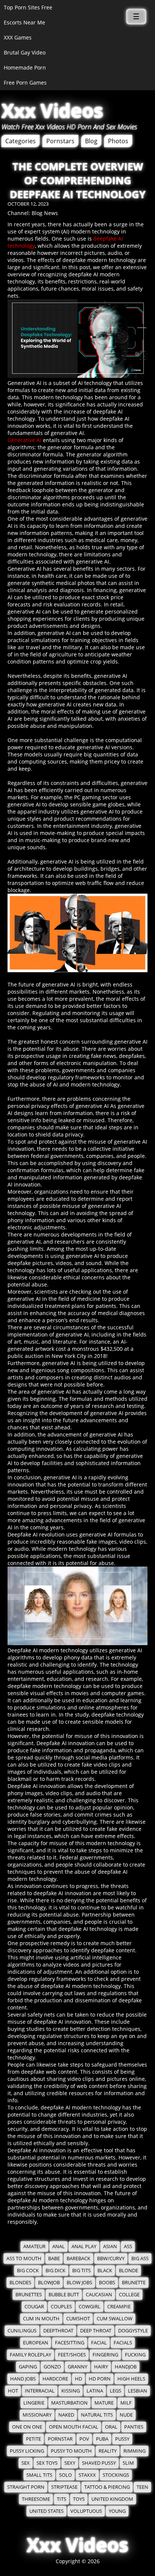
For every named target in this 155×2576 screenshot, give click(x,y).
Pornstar (60, 2439)
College (129, 2295)
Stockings (116, 2475)
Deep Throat (96, 2331)
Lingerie (34, 2403)
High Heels (131, 2379)
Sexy (70, 2463)
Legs (115, 2391)
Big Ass (140, 2259)
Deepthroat (58, 2331)
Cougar (34, 2307)
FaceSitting (70, 2343)
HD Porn (100, 2379)
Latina (95, 2391)
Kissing (71, 2391)
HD (78, 2379)
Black (105, 2271)
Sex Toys (47, 2463)
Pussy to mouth (71, 2451)
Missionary (37, 2415)
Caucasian (99, 2295)
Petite (33, 2439)
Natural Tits (97, 2415)
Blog (91, 141)
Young (117, 2511)
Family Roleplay (30, 2355)
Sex (26, 2463)
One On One (27, 2427)
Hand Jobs (23, 2379)
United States (46, 2511)
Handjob (126, 2367)
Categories (21, 141)
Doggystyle (133, 2331)
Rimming (134, 2451)
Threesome (36, 2499)
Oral (111, 2427)
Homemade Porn (25, 67)
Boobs (107, 2283)
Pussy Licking (27, 2451)
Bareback (78, 2259)
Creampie (119, 2307)
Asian (110, 2246)
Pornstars (60, 141)
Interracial (40, 2391)
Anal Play (84, 2246)
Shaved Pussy (99, 2463)
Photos (118, 141)
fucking (135, 2355)
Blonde (128, 2271)
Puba (102, 2439)
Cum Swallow (115, 2319)
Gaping (28, 2367)
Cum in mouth (41, 2319)
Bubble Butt (64, 2295)
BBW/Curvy (111, 2259)
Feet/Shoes (72, 2355)
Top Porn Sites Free (28, 7)
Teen (142, 2487)
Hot (13, 2391)
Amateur (34, 2246)
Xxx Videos (52, 111)
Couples (61, 2307)
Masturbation (69, 2403)
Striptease (64, 2487)
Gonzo (52, 2367)
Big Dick (55, 2271)
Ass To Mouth (24, 2259)
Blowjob (49, 2283)
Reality (108, 2451)
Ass (128, 2246)
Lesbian (138, 2391)
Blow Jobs (79, 2283)
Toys (79, 2499)
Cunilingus (22, 2331)
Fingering (105, 2355)
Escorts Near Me (24, 22)
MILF (126, 2403)
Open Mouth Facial (74, 2427)
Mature (104, 2403)
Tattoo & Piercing (107, 2487)
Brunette (134, 2283)
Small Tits (39, 2475)
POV (84, 2439)
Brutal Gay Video (25, 52)
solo (65, 2475)
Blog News (45, 213)
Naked (66, 2415)
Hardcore (55, 2379)
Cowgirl (90, 2307)
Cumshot (78, 2319)
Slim (128, 2463)
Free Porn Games (25, 83)
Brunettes (29, 2295)
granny (77, 2367)
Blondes (20, 2283)
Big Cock (28, 2271)
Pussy (122, 2439)
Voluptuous (86, 2511)
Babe (54, 2259)
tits (62, 2499)
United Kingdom (112, 2499)
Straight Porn (26, 2487)
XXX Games (18, 37)
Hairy (101, 2367)
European (36, 2343)
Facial (99, 2343)
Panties (134, 2427)
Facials (123, 2343)
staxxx (87, 2475)
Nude (126, 2415)
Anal (59, 2246)
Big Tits (81, 2271)
